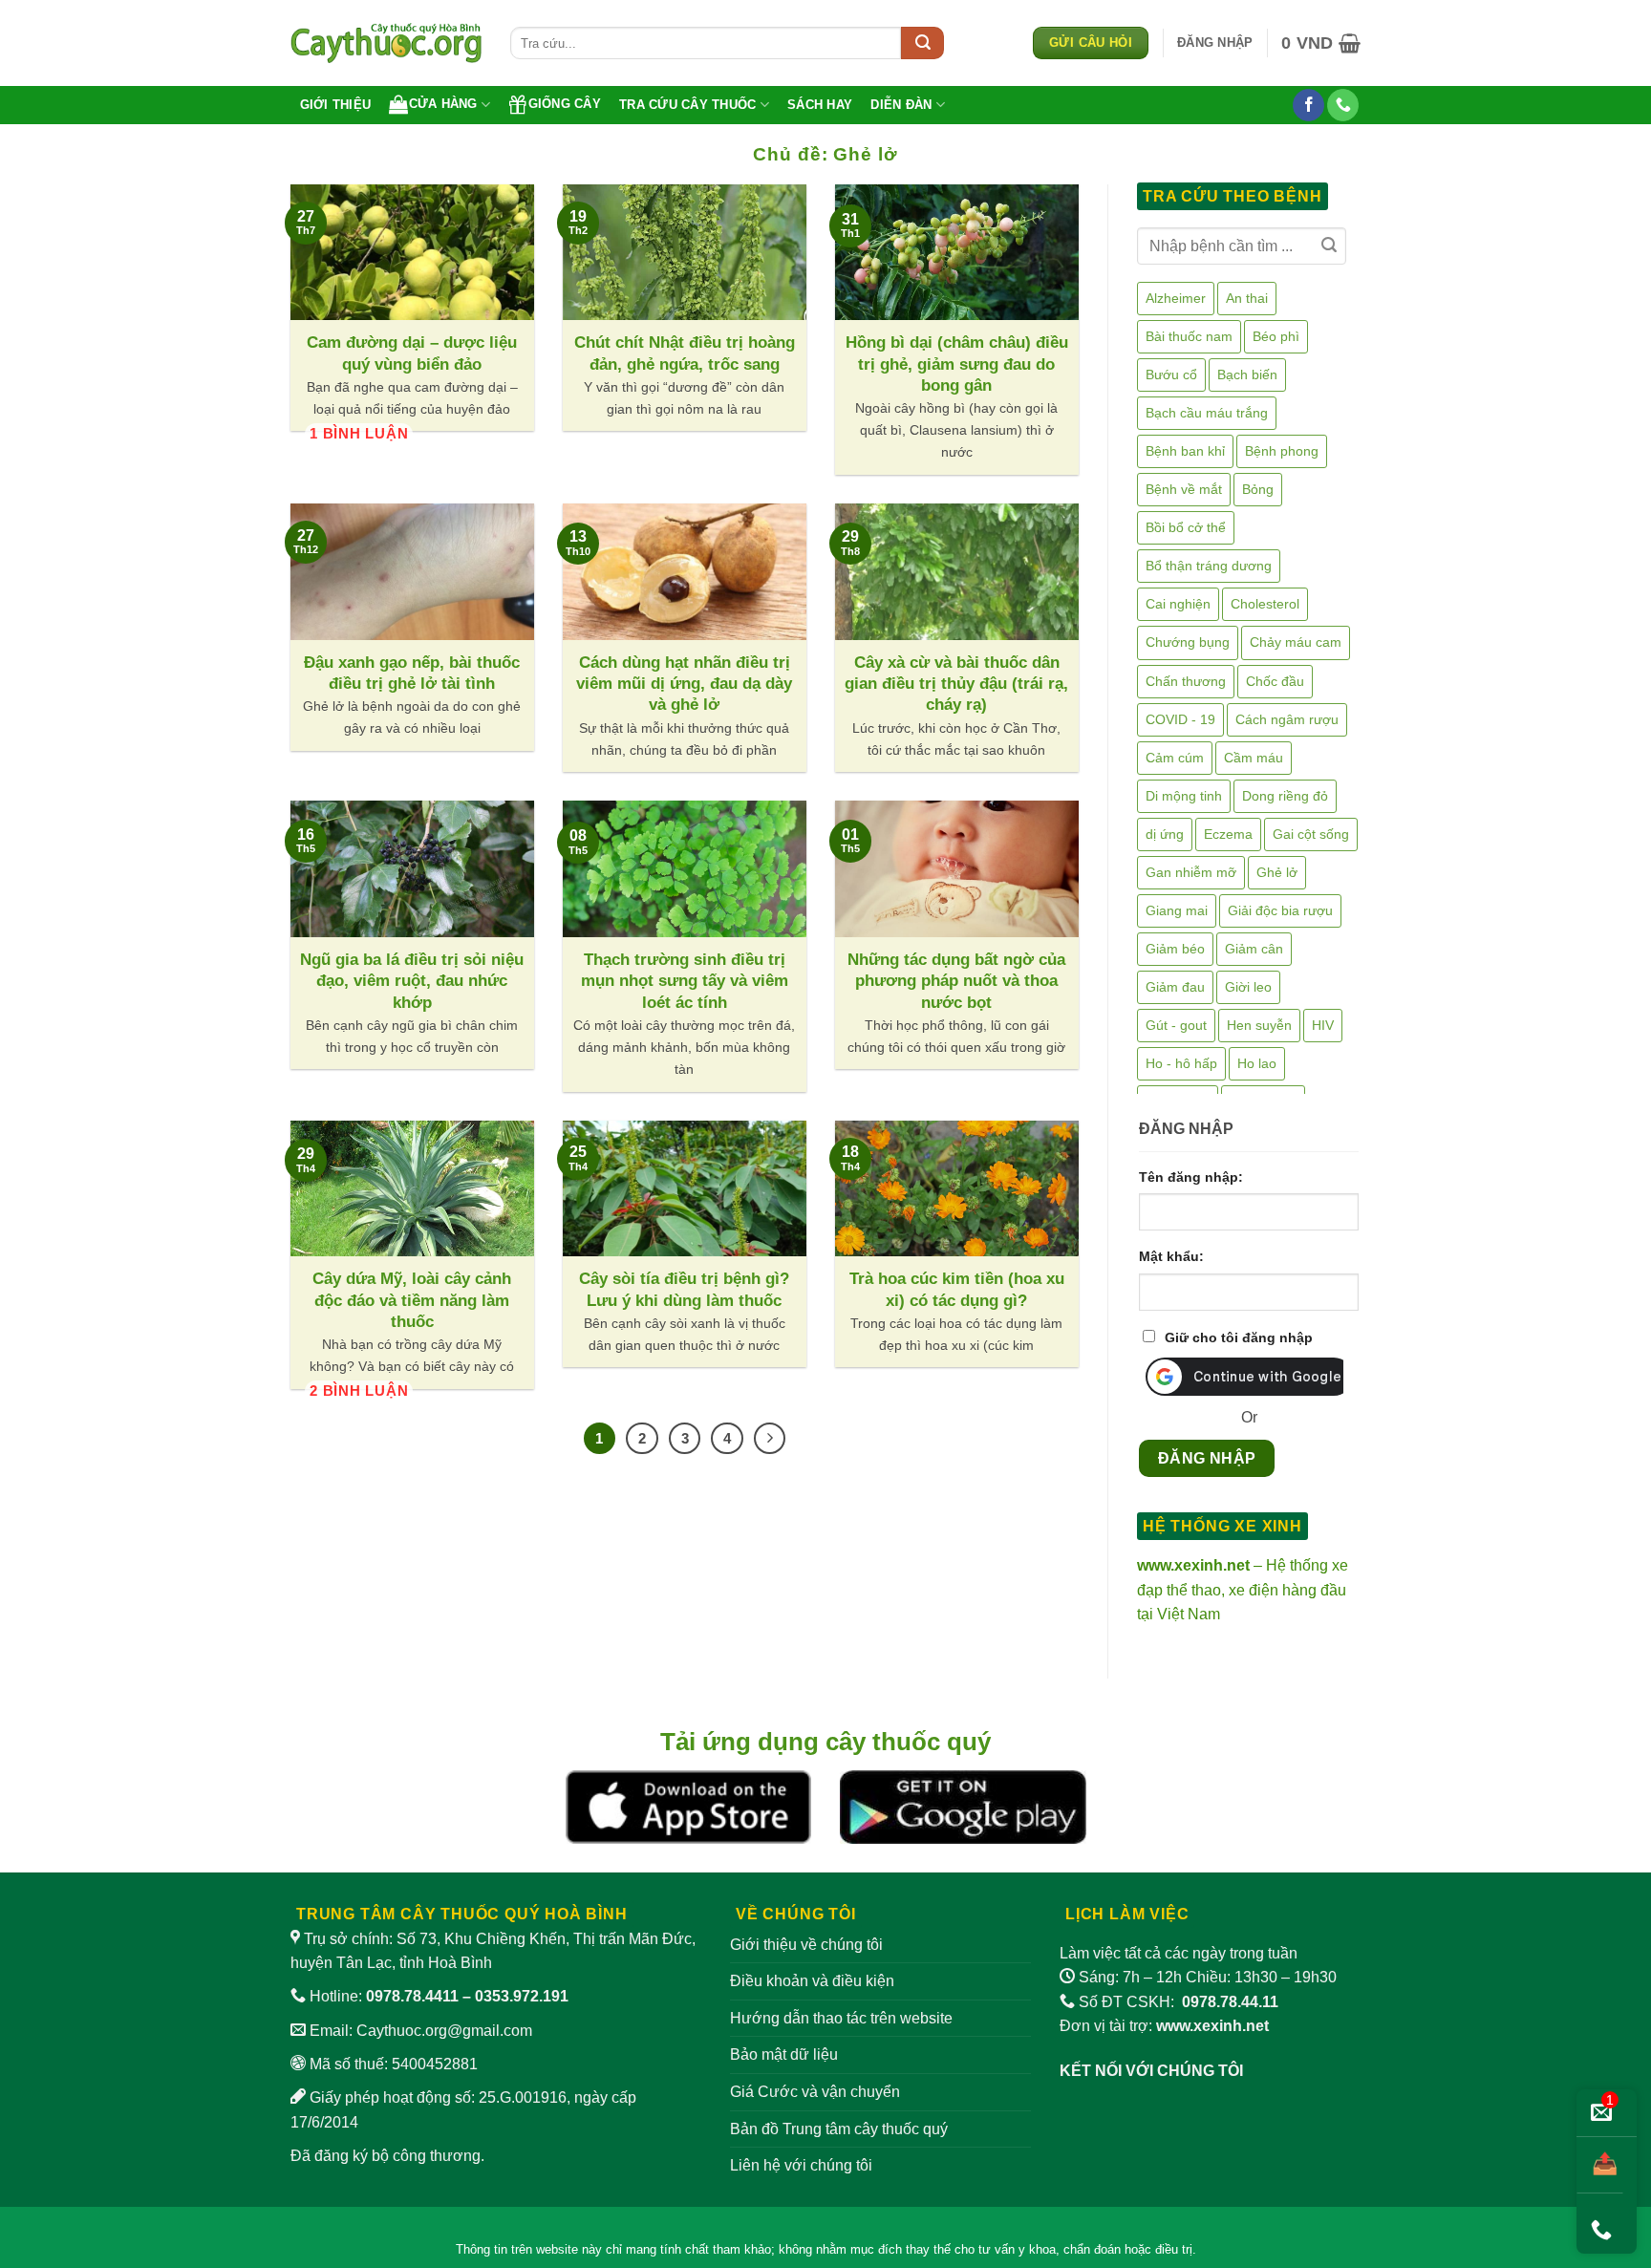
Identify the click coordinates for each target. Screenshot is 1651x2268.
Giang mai (1177, 910)
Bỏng (1258, 489)
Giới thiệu (336, 105)
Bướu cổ (1171, 374)
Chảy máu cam (1296, 642)
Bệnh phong (1282, 451)
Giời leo (1248, 987)
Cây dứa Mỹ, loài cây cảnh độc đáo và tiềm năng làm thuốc (412, 1300)
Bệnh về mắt (1184, 489)
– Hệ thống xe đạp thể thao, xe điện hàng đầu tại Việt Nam (1243, 1590)
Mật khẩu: (1171, 1256)
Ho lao (1257, 1063)
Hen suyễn (1259, 1025)
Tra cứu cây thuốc (687, 105)
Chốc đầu (1275, 681)
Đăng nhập (1207, 1458)
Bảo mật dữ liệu (784, 2054)
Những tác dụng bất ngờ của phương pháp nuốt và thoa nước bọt (956, 981)
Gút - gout (1176, 1025)
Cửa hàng (443, 104)
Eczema (1228, 834)
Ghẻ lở (1277, 872)
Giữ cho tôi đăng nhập (1239, 1337)
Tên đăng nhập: (1191, 1177)
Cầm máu (1254, 758)
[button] (1215, 43)
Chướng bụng (1188, 642)
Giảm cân (1254, 949)
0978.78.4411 (412, 1996)
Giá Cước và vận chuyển (815, 2092)
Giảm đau (1175, 987)
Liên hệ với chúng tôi (801, 2165)
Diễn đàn (901, 105)
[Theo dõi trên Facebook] (1308, 105)
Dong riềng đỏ (1285, 796)
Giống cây (565, 104)
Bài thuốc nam (1189, 336)
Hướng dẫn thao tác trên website (841, 2018)
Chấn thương (1186, 681)
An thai (1247, 298)
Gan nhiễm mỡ (1191, 872)
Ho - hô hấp (1181, 1063)
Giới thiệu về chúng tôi (806, 1945)
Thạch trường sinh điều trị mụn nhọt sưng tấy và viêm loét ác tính (685, 981)
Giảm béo (1175, 949)
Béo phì (1276, 336)
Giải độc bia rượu (1280, 910)
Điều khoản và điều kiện (812, 1981)
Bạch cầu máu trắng (1207, 413)
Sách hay (820, 105)
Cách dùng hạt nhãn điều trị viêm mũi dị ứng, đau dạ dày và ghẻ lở (684, 684)
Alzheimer (1176, 298)
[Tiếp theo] (770, 1439)
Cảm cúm (1175, 758)
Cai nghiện (1178, 604)
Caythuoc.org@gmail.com (444, 2031)
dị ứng (1165, 834)
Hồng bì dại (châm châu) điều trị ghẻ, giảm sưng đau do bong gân (957, 364)
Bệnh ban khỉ (1185, 451)
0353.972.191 (522, 1996)
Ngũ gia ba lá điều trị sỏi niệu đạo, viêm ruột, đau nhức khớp (412, 981)
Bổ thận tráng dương (1209, 566)
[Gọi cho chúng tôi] (1343, 105)
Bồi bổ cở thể (1186, 527)
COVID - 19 (1180, 719)
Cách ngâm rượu (1287, 719)
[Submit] (922, 43)
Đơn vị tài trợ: (1164, 2026)
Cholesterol (1265, 604)
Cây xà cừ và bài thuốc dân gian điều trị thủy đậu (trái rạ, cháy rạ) (956, 684)
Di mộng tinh (1184, 796)
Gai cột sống (1311, 834)
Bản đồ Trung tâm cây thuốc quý (839, 2129)
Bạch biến (1247, 374)
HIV (1323, 1025)
